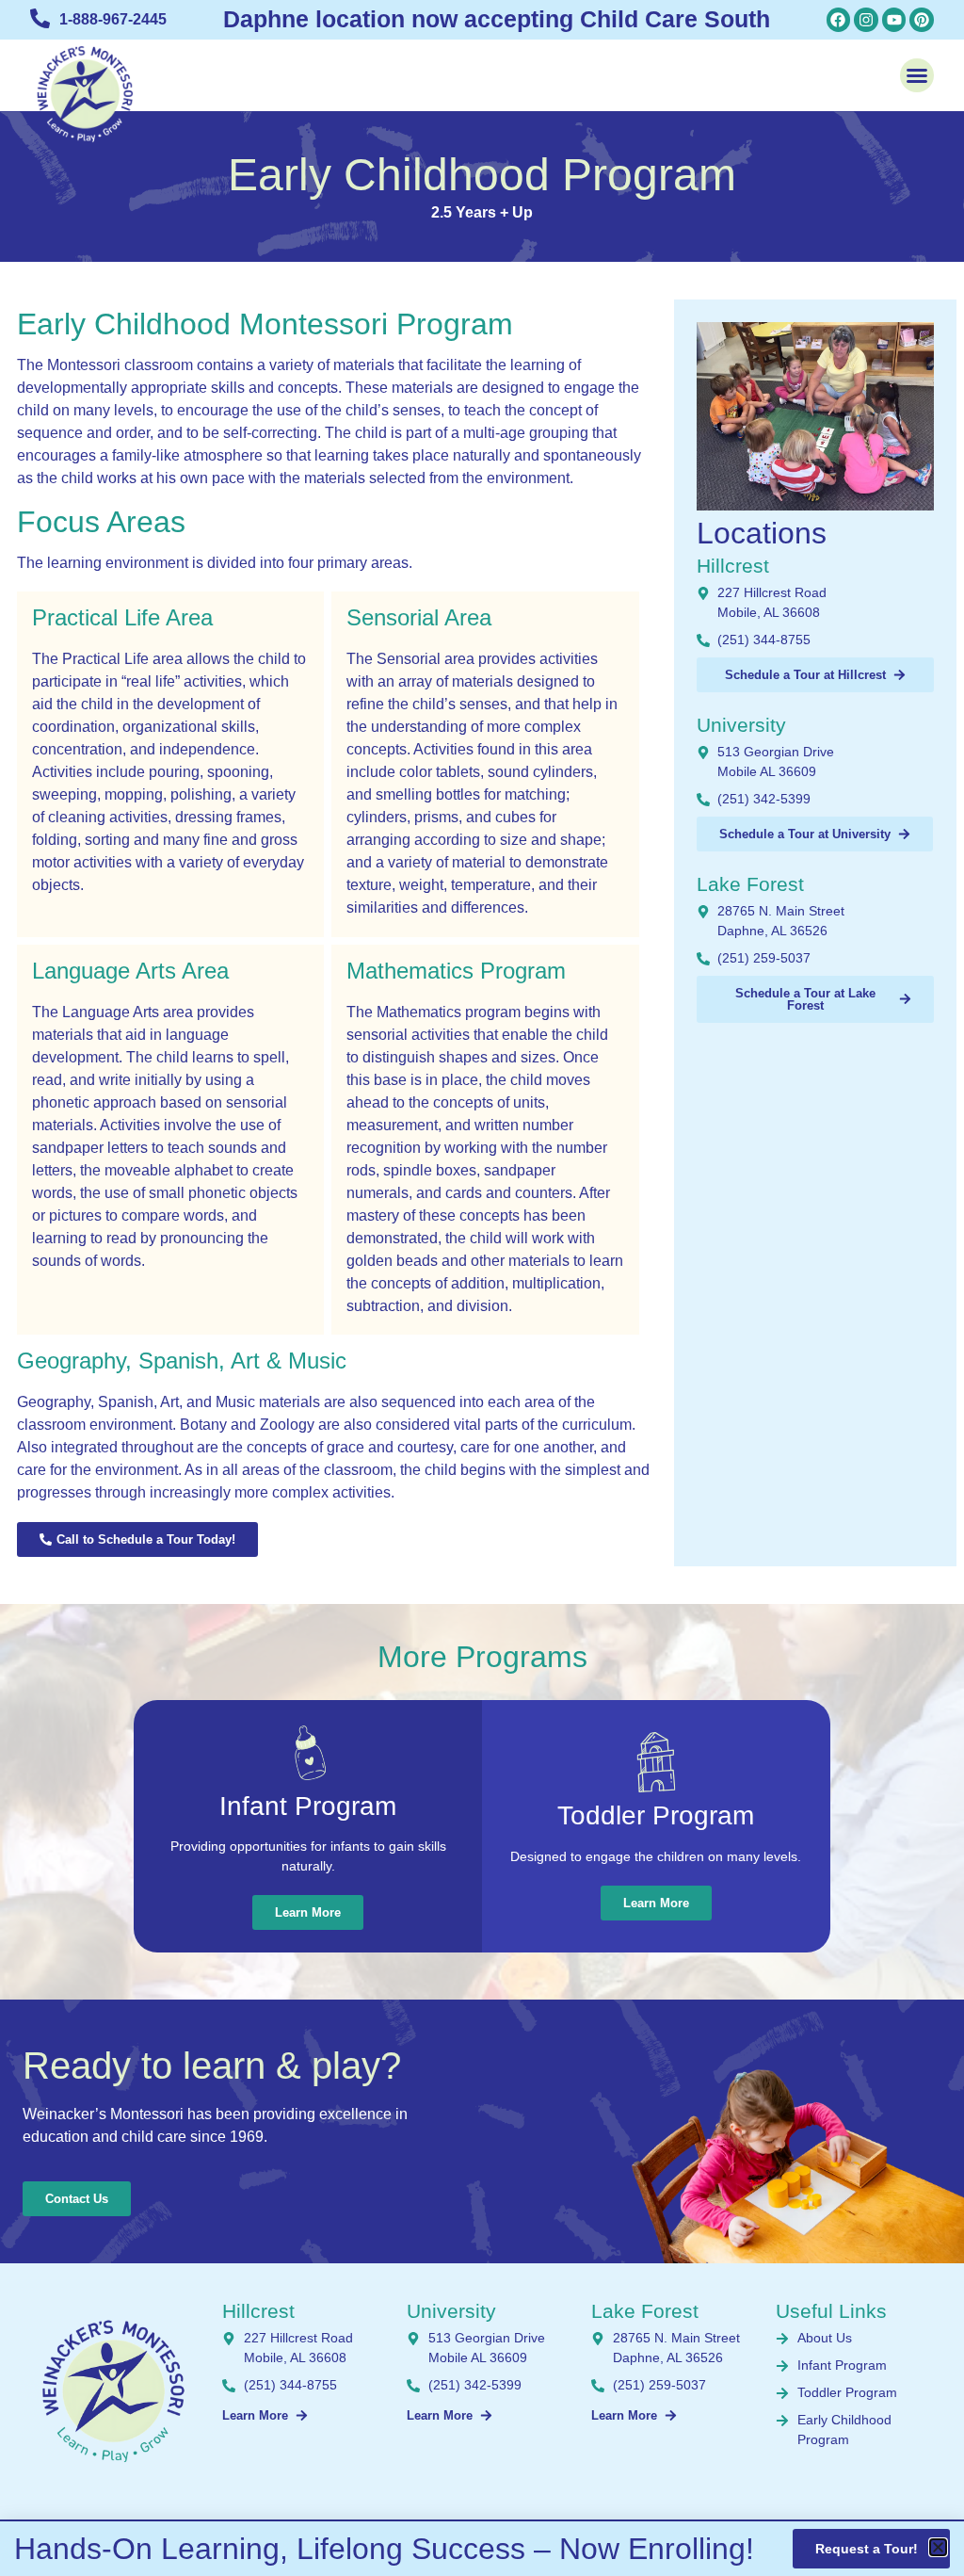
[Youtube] (894, 20)
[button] (917, 75)
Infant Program (308, 1806)
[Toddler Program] (656, 1762)
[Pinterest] (922, 20)
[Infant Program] (308, 1753)
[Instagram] (866, 20)
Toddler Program (656, 1815)
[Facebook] (839, 20)
